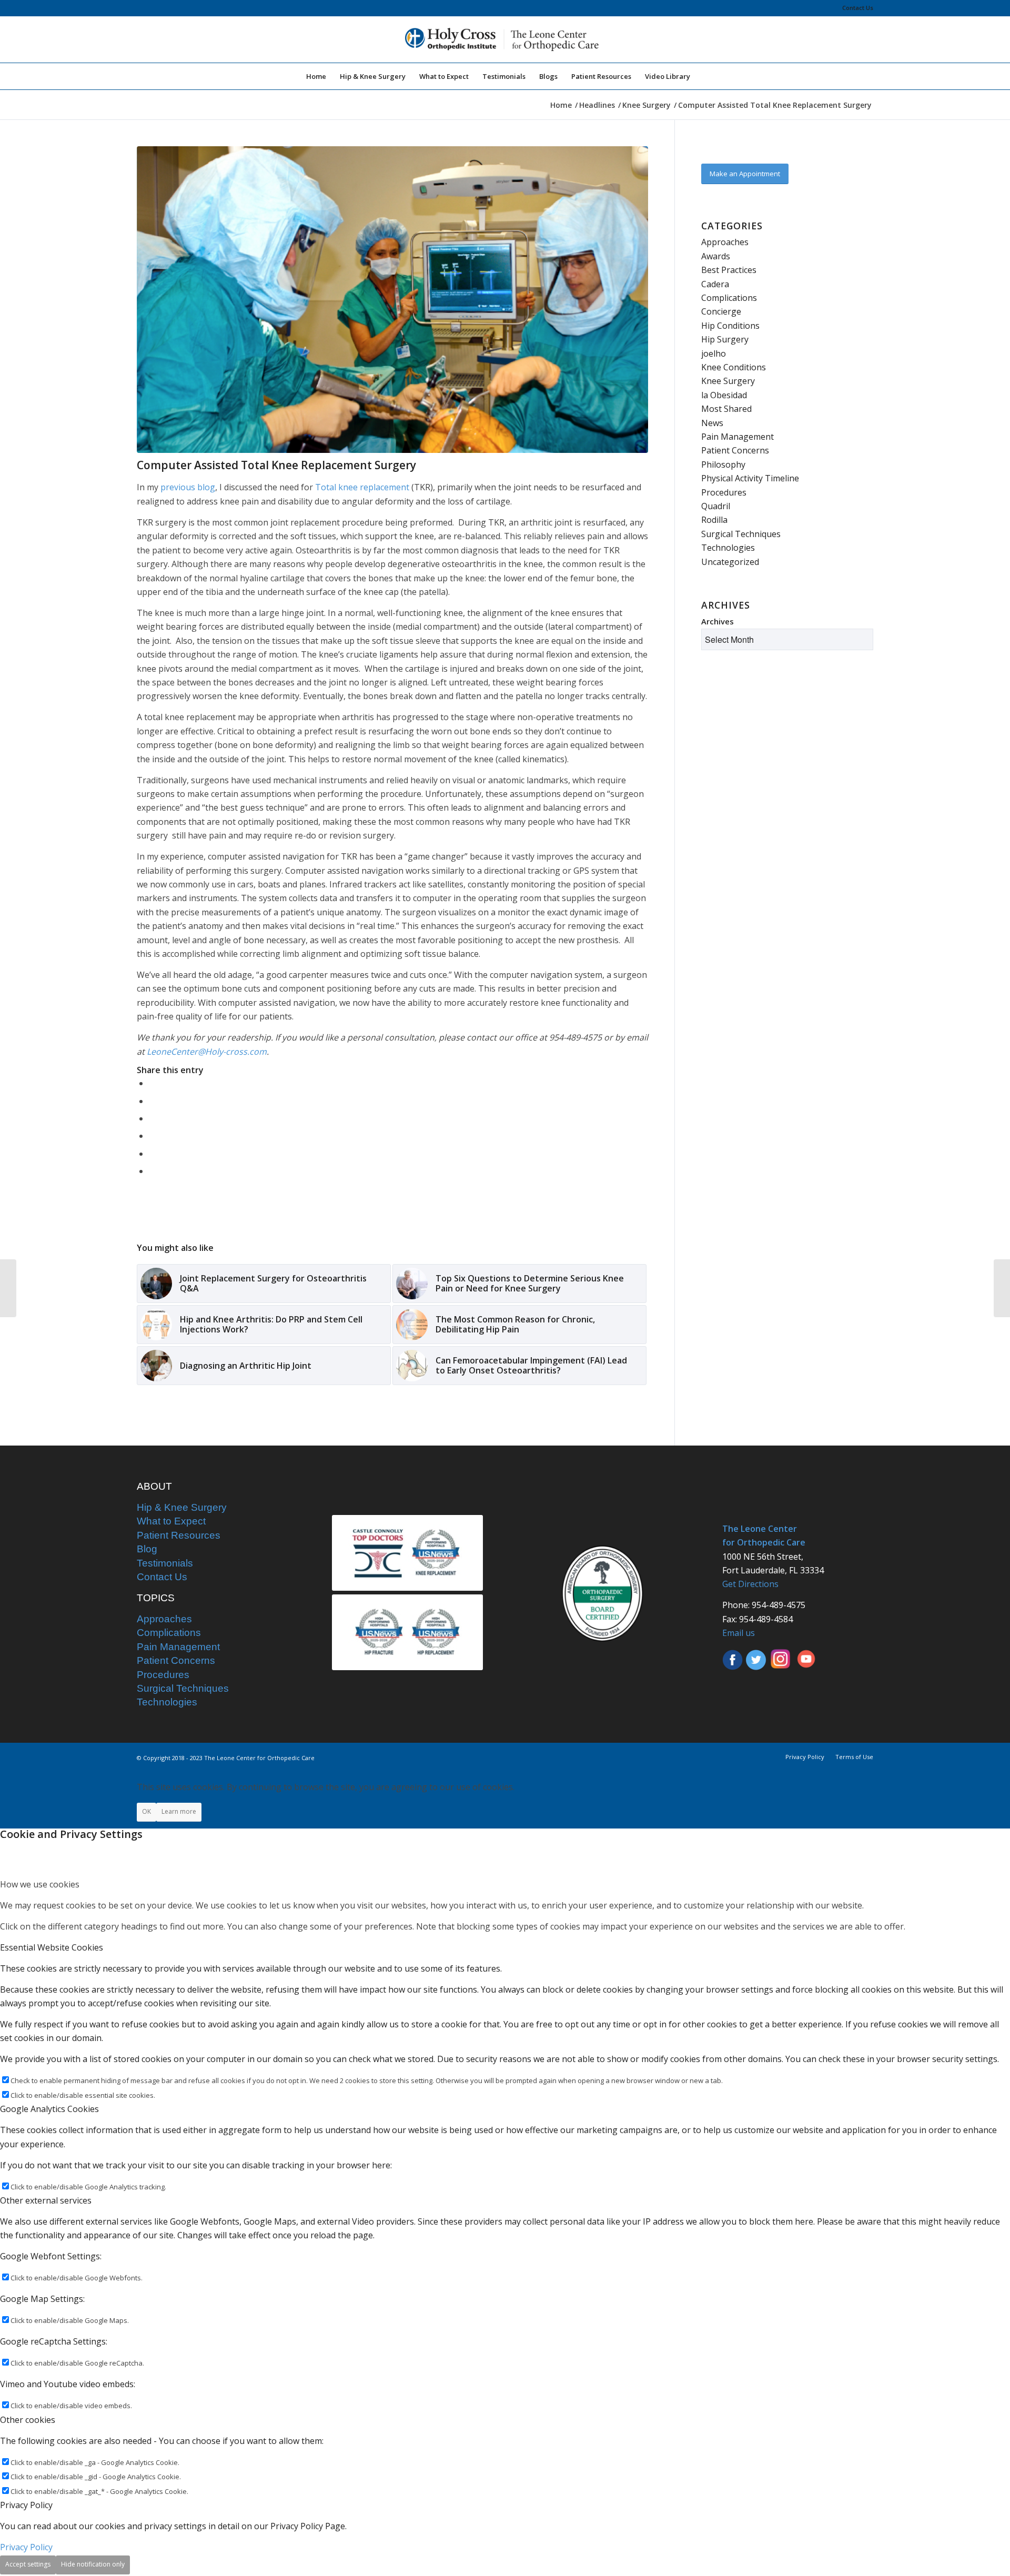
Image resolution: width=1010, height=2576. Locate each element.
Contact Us (858, 8)
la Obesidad (724, 395)
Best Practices (729, 270)
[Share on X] (152, 1101)
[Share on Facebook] (152, 1083)
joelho (714, 353)
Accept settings (28, 2564)
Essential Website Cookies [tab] (52, 1947)
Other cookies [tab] (28, 2420)
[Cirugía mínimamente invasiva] (1002, 1288)
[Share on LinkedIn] (152, 1136)
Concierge (721, 311)
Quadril (716, 506)
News (712, 423)
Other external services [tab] (46, 2200)
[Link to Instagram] (152, 1171)
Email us (739, 1633)
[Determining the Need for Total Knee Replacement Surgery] (8, 1288)
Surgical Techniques (741, 534)
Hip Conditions (730, 326)
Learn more (179, 1811)
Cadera (715, 284)
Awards (716, 256)
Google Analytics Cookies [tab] (49, 2109)
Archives (718, 621)
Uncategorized (730, 562)
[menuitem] (855, 8)
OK (147, 1811)
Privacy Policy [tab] (26, 2505)
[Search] (704, 76)
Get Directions (750, 1584)
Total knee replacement (362, 487)
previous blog (188, 487)
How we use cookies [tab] (40, 1884)
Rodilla (714, 520)
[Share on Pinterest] (152, 1118)
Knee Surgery (728, 381)
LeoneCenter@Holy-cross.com (207, 1052)
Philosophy (723, 464)
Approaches (725, 242)
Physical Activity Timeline (750, 478)
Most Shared (726, 409)
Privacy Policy (26, 2547)
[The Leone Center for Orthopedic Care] (505, 39)
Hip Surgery (725, 339)
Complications (729, 298)
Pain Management (738, 437)
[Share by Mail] (152, 1154)
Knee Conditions (734, 367)
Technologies (728, 548)
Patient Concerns (735, 450)
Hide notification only (93, 2564)
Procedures (724, 492)
